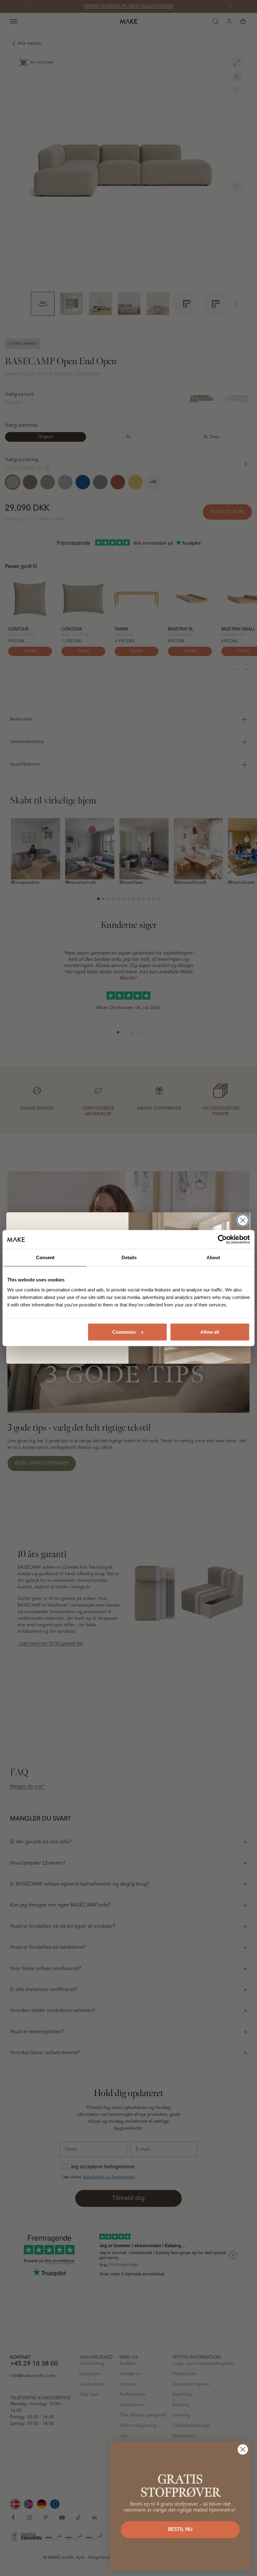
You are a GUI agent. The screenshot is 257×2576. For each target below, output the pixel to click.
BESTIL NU (180, 2530)
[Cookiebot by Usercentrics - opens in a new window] (222, 1240)
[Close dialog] (243, 1220)
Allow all (210, 1332)
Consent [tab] (45, 1257)
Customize (124, 1332)
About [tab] (213, 1257)
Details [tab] (129, 1257)
